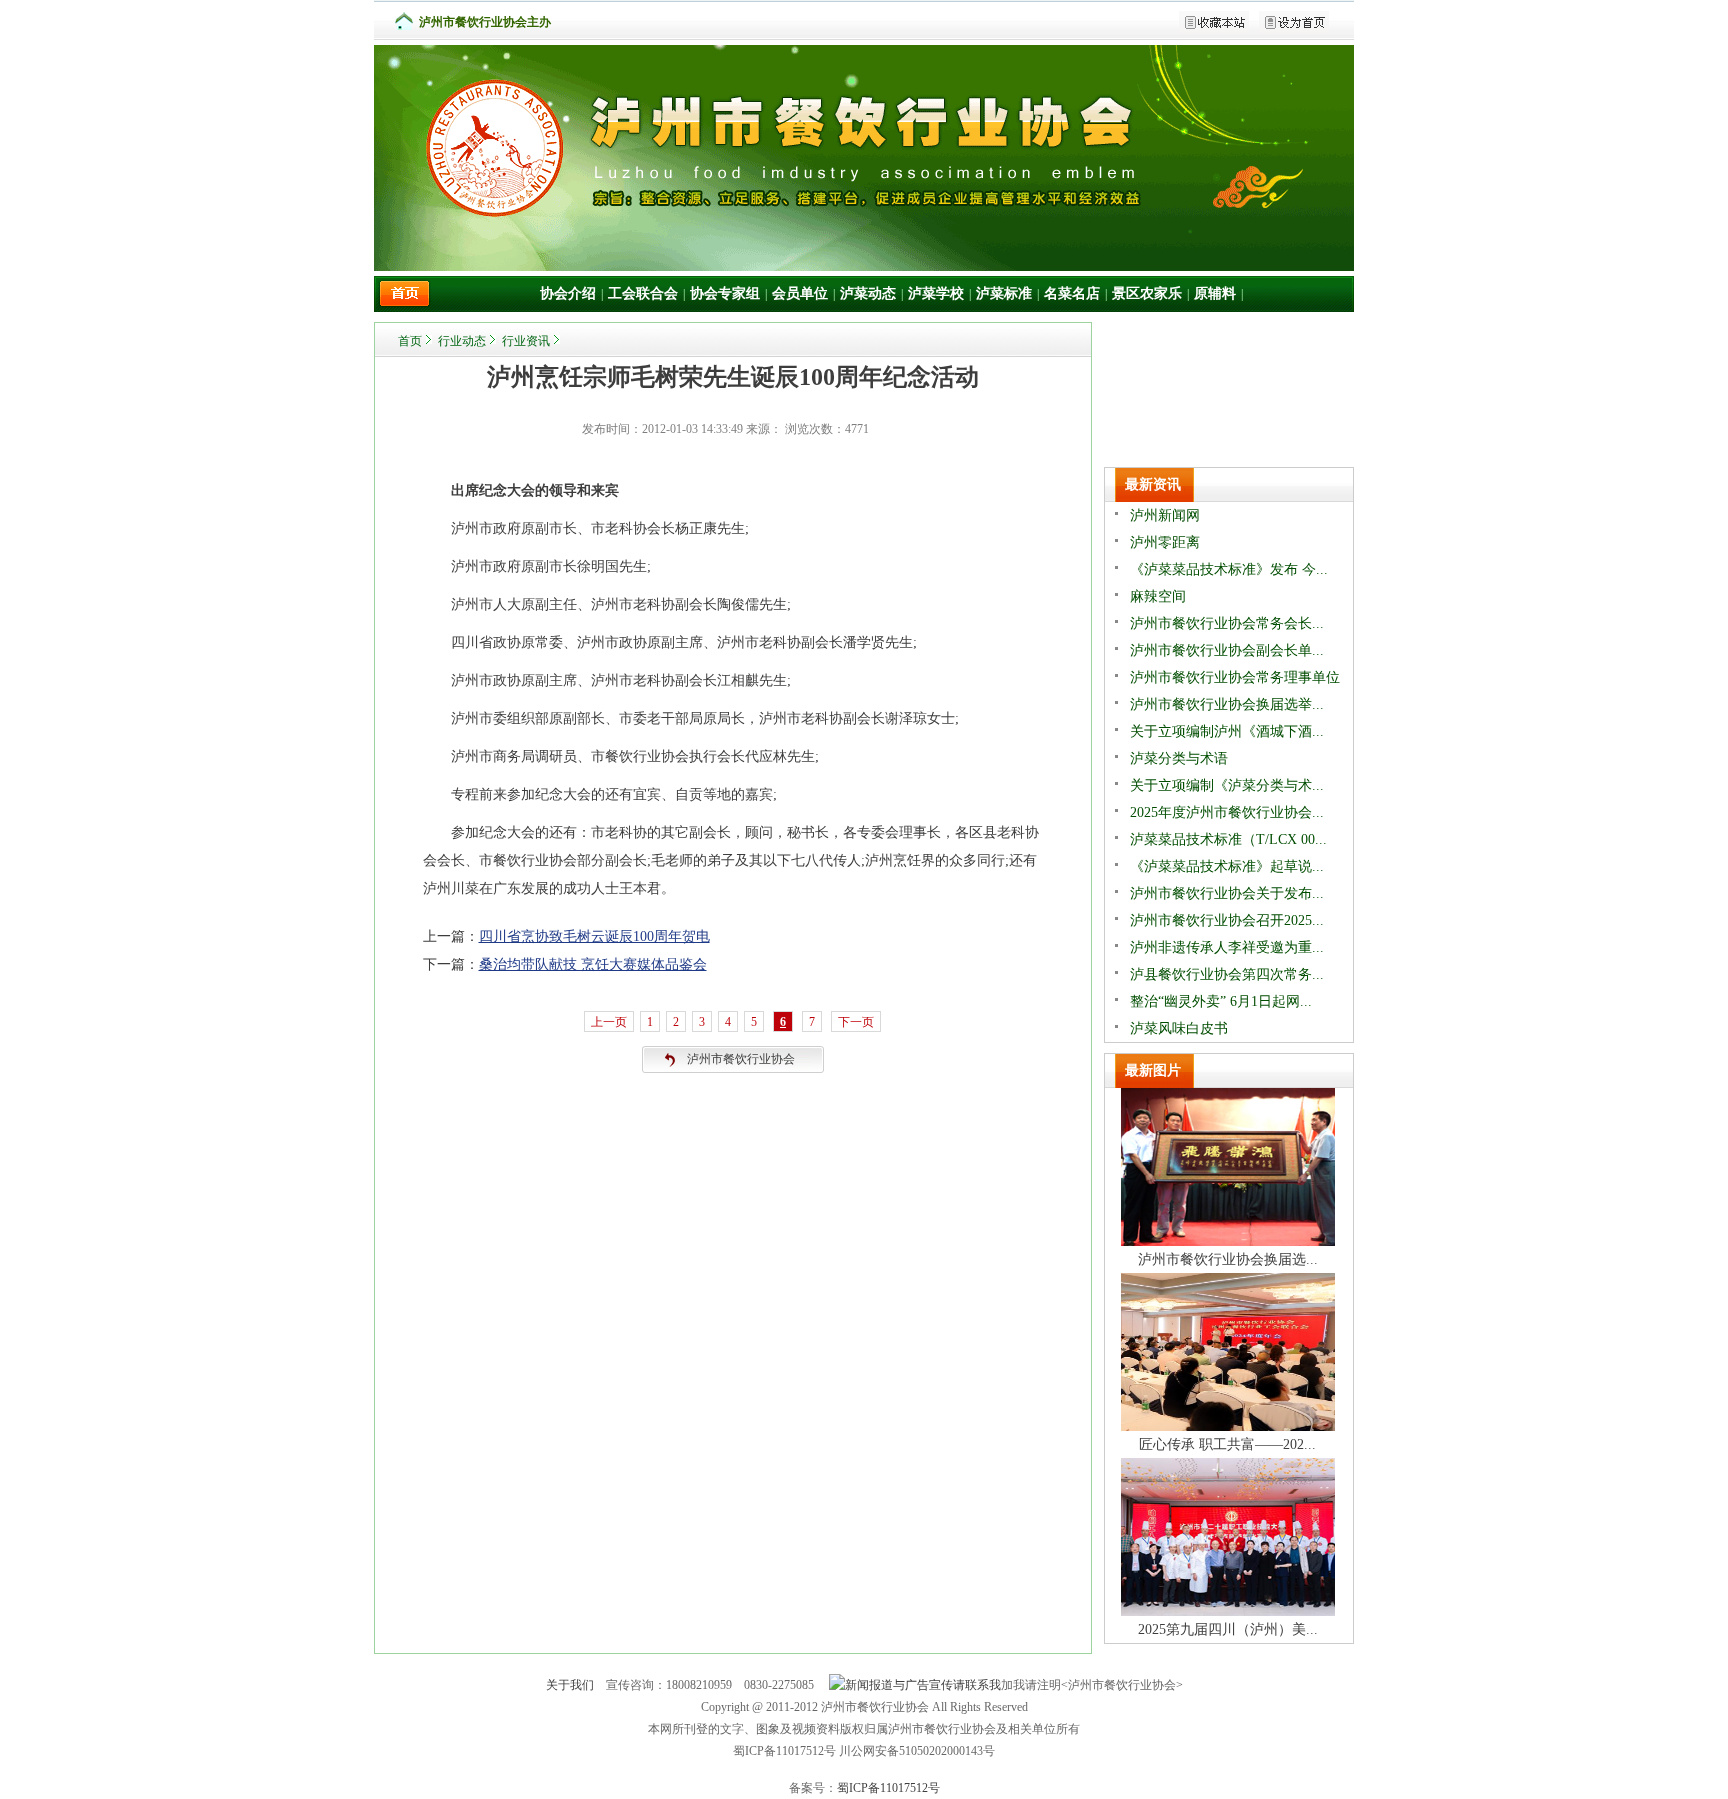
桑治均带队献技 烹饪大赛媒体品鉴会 (593, 964)
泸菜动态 (868, 293)
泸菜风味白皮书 (1179, 1028)
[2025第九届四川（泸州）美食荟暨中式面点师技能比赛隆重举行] (1228, 1611)
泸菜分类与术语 (1179, 758)
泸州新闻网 (1165, 515)
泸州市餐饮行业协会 (741, 1059)
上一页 (609, 1022)
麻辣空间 (1158, 596)
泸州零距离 (1165, 542)
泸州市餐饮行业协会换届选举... (1227, 704)
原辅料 (1215, 293)
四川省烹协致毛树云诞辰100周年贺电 (594, 936)
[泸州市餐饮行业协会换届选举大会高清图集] (1228, 1241)
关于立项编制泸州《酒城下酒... (1227, 731)
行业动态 (462, 341)
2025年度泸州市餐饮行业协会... (1227, 812)
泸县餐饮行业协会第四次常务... (1227, 974)
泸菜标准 (1004, 293)
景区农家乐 (1147, 293)
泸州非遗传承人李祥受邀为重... (1227, 947)
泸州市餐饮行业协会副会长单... (1227, 650)
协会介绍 (568, 293)
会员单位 (800, 293)
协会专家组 (725, 293)
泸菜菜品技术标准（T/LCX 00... (1228, 839)
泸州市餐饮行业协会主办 (485, 22)
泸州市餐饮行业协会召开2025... (1227, 920)
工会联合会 (643, 293)
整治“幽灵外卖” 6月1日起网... (1221, 1001)
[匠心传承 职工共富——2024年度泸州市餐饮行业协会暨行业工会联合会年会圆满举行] (1228, 1426)
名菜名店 (1072, 293)
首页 (410, 341)
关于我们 (570, 1685)
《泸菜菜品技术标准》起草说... (1227, 866)
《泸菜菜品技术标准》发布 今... (1229, 569)
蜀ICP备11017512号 (888, 1788)
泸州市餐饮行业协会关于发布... (1227, 893)
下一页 (856, 1022)
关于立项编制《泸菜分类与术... (1227, 785)
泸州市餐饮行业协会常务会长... (1227, 623)
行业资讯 (526, 341)
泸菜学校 (936, 293)
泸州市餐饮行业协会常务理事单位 (1235, 677)
